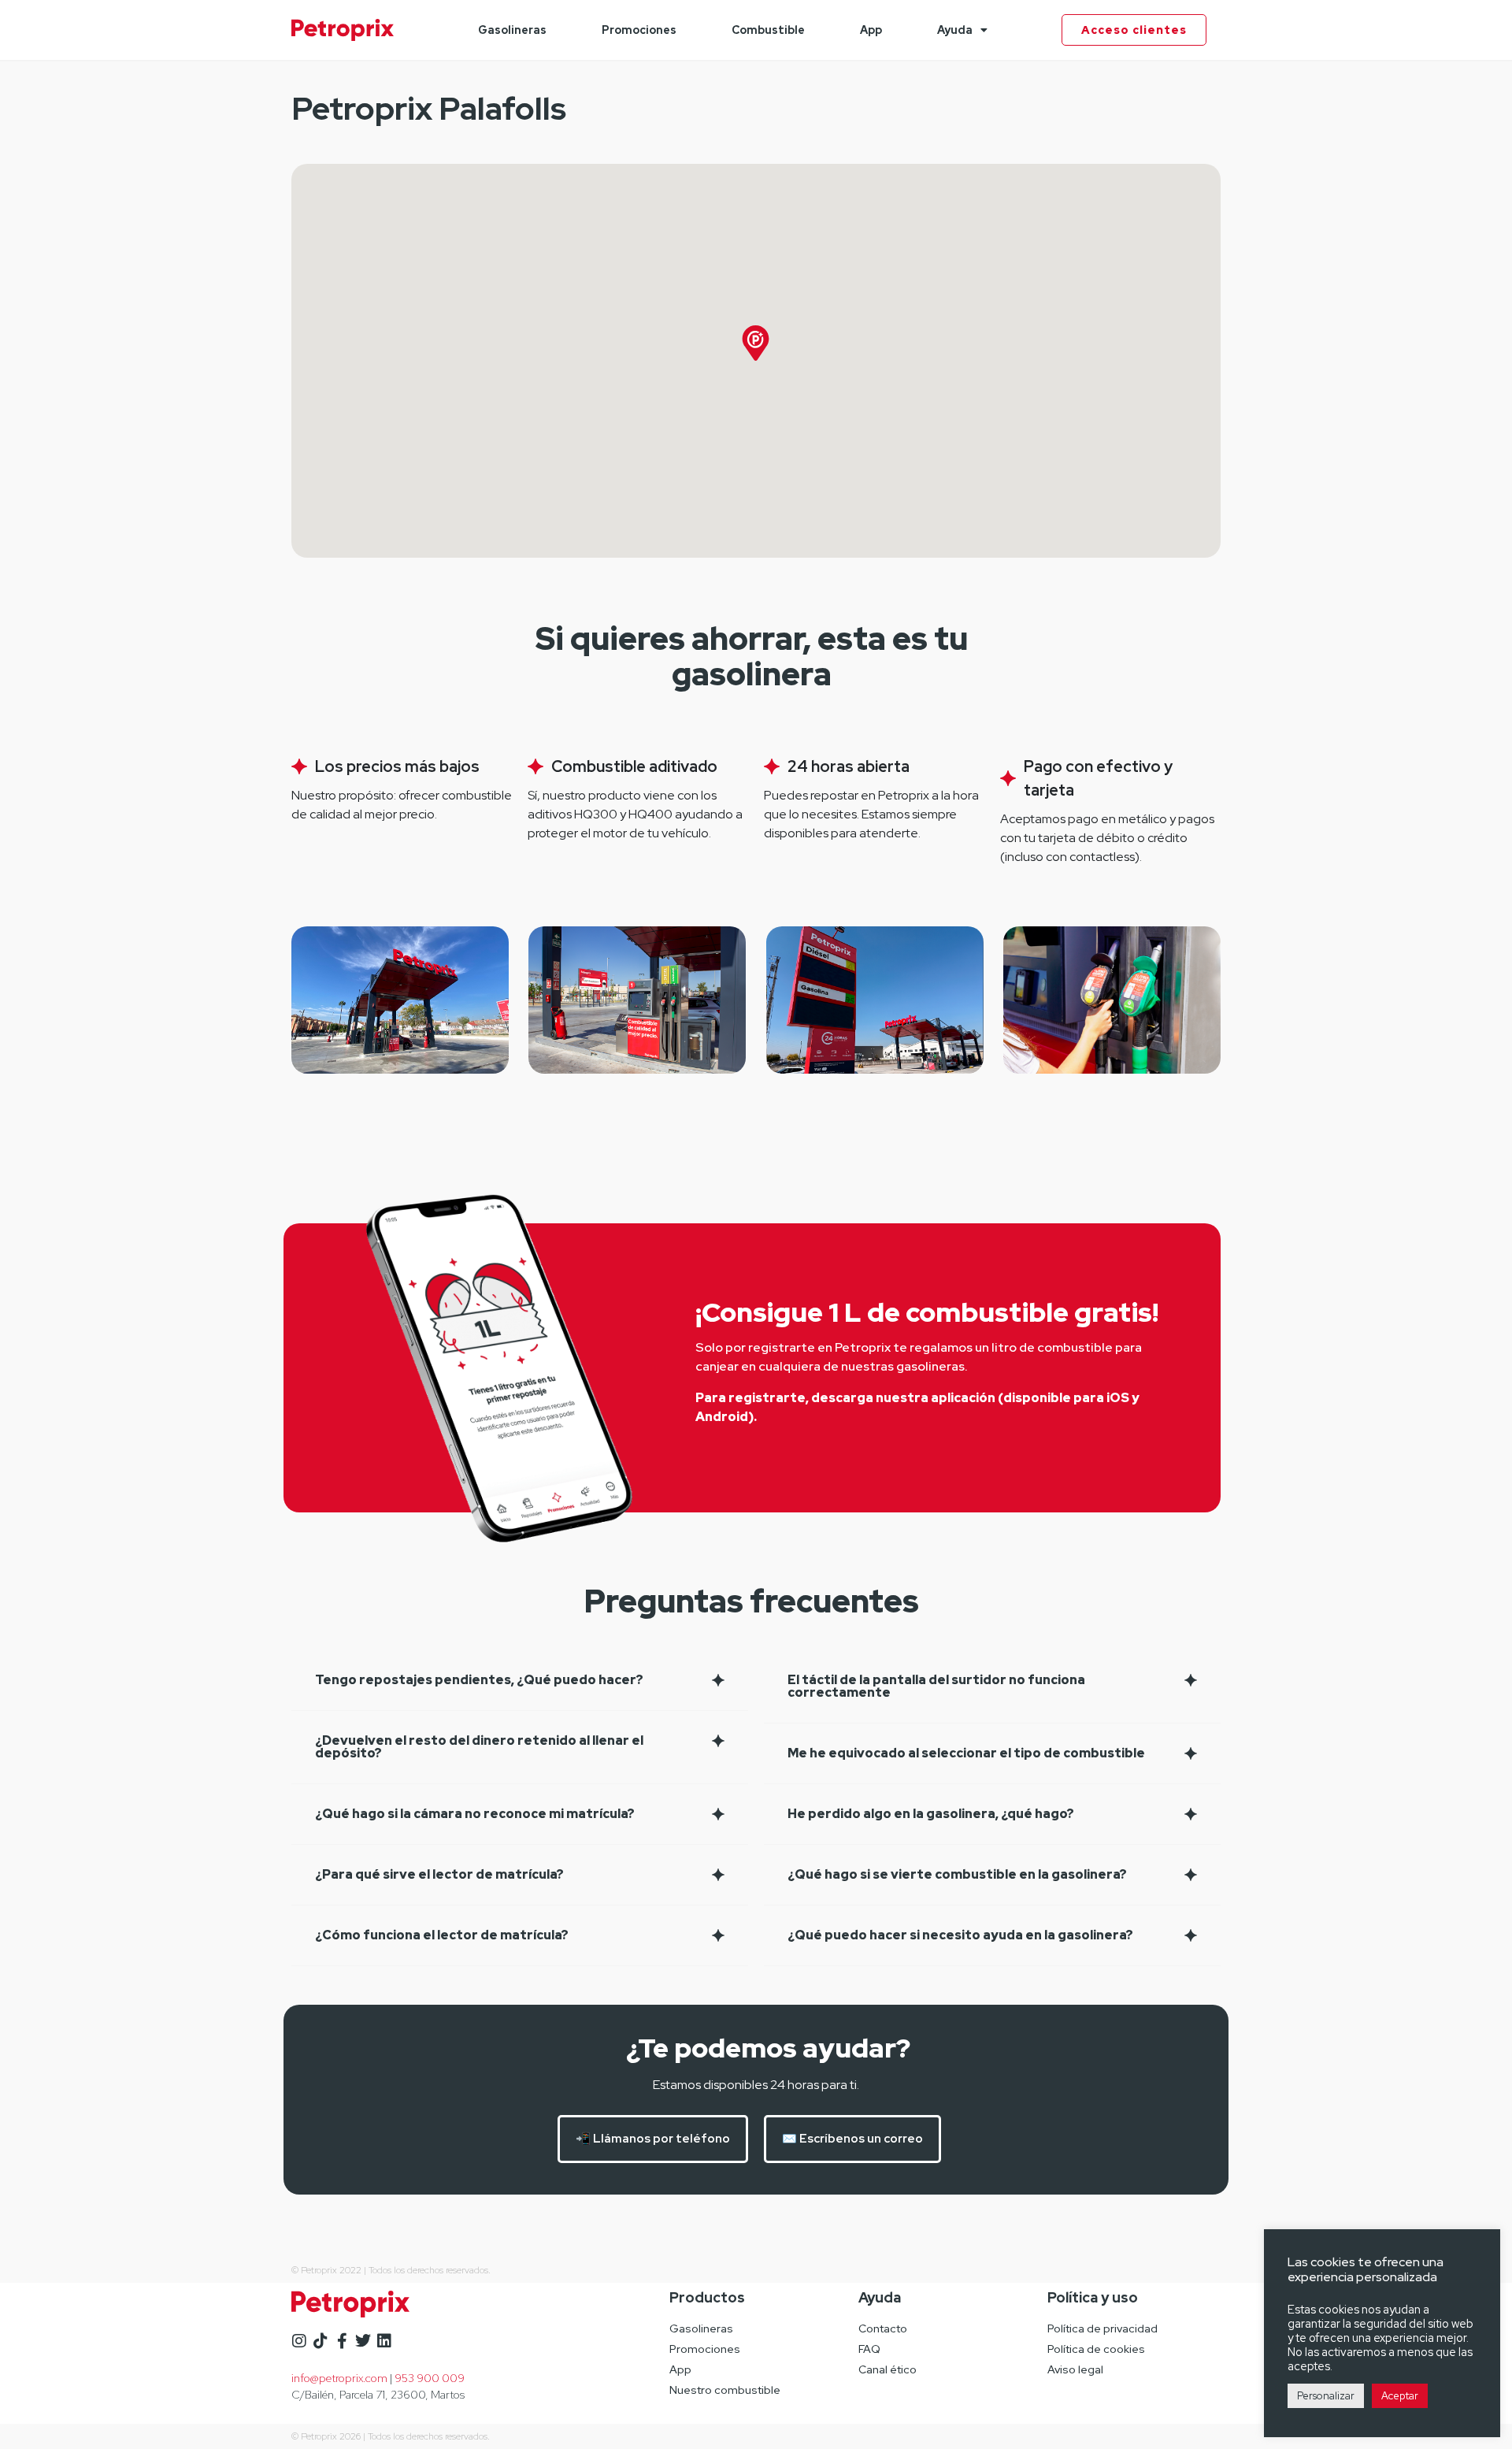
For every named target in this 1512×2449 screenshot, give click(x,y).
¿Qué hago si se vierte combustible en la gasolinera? (957, 1874)
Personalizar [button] (1326, 2396)
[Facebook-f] (342, 2341)
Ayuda (955, 30)
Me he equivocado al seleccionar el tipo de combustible (966, 1753)
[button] (520, 1681)
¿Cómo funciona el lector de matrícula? (442, 1935)
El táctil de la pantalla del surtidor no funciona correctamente (936, 1686)
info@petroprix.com (339, 2378)
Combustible (768, 30)
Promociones (639, 30)
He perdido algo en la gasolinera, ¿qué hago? (931, 1814)
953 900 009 (430, 2378)
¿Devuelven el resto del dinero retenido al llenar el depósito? (479, 1747)
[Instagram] (299, 2341)
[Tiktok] (321, 2341)
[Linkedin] (384, 2341)
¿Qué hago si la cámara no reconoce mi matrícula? (475, 1814)
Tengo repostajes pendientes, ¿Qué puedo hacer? (479, 1680)
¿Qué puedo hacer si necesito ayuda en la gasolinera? (960, 1935)
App (871, 30)
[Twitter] (363, 2341)
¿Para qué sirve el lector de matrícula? (439, 1874)
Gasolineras (512, 30)
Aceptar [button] (1400, 2396)
